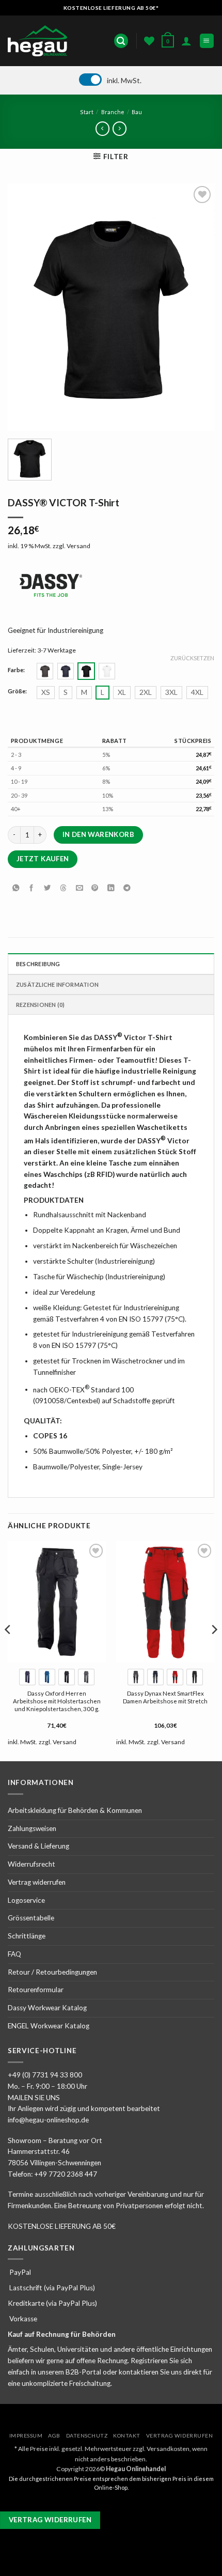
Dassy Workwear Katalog (47, 2008)
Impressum (26, 2435)
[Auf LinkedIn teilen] (111, 888)
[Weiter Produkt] (102, 128)
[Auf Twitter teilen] (47, 888)
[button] (121, 41)
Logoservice (26, 1900)
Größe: (17, 691)
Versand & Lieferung (38, 1846)
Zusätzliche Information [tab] (57, 984)
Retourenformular (36, 1990)
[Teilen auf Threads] (64, 888)
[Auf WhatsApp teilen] (15, 888)
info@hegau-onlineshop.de (48, 2120)
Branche (113, 112)
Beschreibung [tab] (38, 964)
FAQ (14, 1954)
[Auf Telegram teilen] (126, 888)
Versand (78, 546)
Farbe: (16, 670)
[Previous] (8, 1650)
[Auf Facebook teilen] (31, 888)
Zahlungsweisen (32, 1828)
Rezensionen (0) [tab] (40, 1005)
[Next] (214, 1650)
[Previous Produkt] (119, 128)
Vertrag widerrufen (37, 1882)
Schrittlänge (27, 1936)
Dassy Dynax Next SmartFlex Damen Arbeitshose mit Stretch (165, 1697)
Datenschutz (87, 2435)
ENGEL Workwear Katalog (49, 2026)
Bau (137, 112)
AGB (54, 2435)
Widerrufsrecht (31, 1864)
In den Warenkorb (98, 834)
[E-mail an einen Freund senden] (79, 888)
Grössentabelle (31, 1918)
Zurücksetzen (192, 658)
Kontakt (127, 2435)
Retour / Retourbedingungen (52, 1972)
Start (87, 112)
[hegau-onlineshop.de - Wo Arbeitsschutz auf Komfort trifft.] (40, 41)
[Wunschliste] (149, 41)
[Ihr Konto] (186, 41)
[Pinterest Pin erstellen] (95, 888)
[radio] (45, 671)
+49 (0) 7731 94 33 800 (45, 2075)
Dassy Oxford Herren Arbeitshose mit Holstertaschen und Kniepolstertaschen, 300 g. (57, 1701)
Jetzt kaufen (43, 859)
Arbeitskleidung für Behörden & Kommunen (75, 1810)
